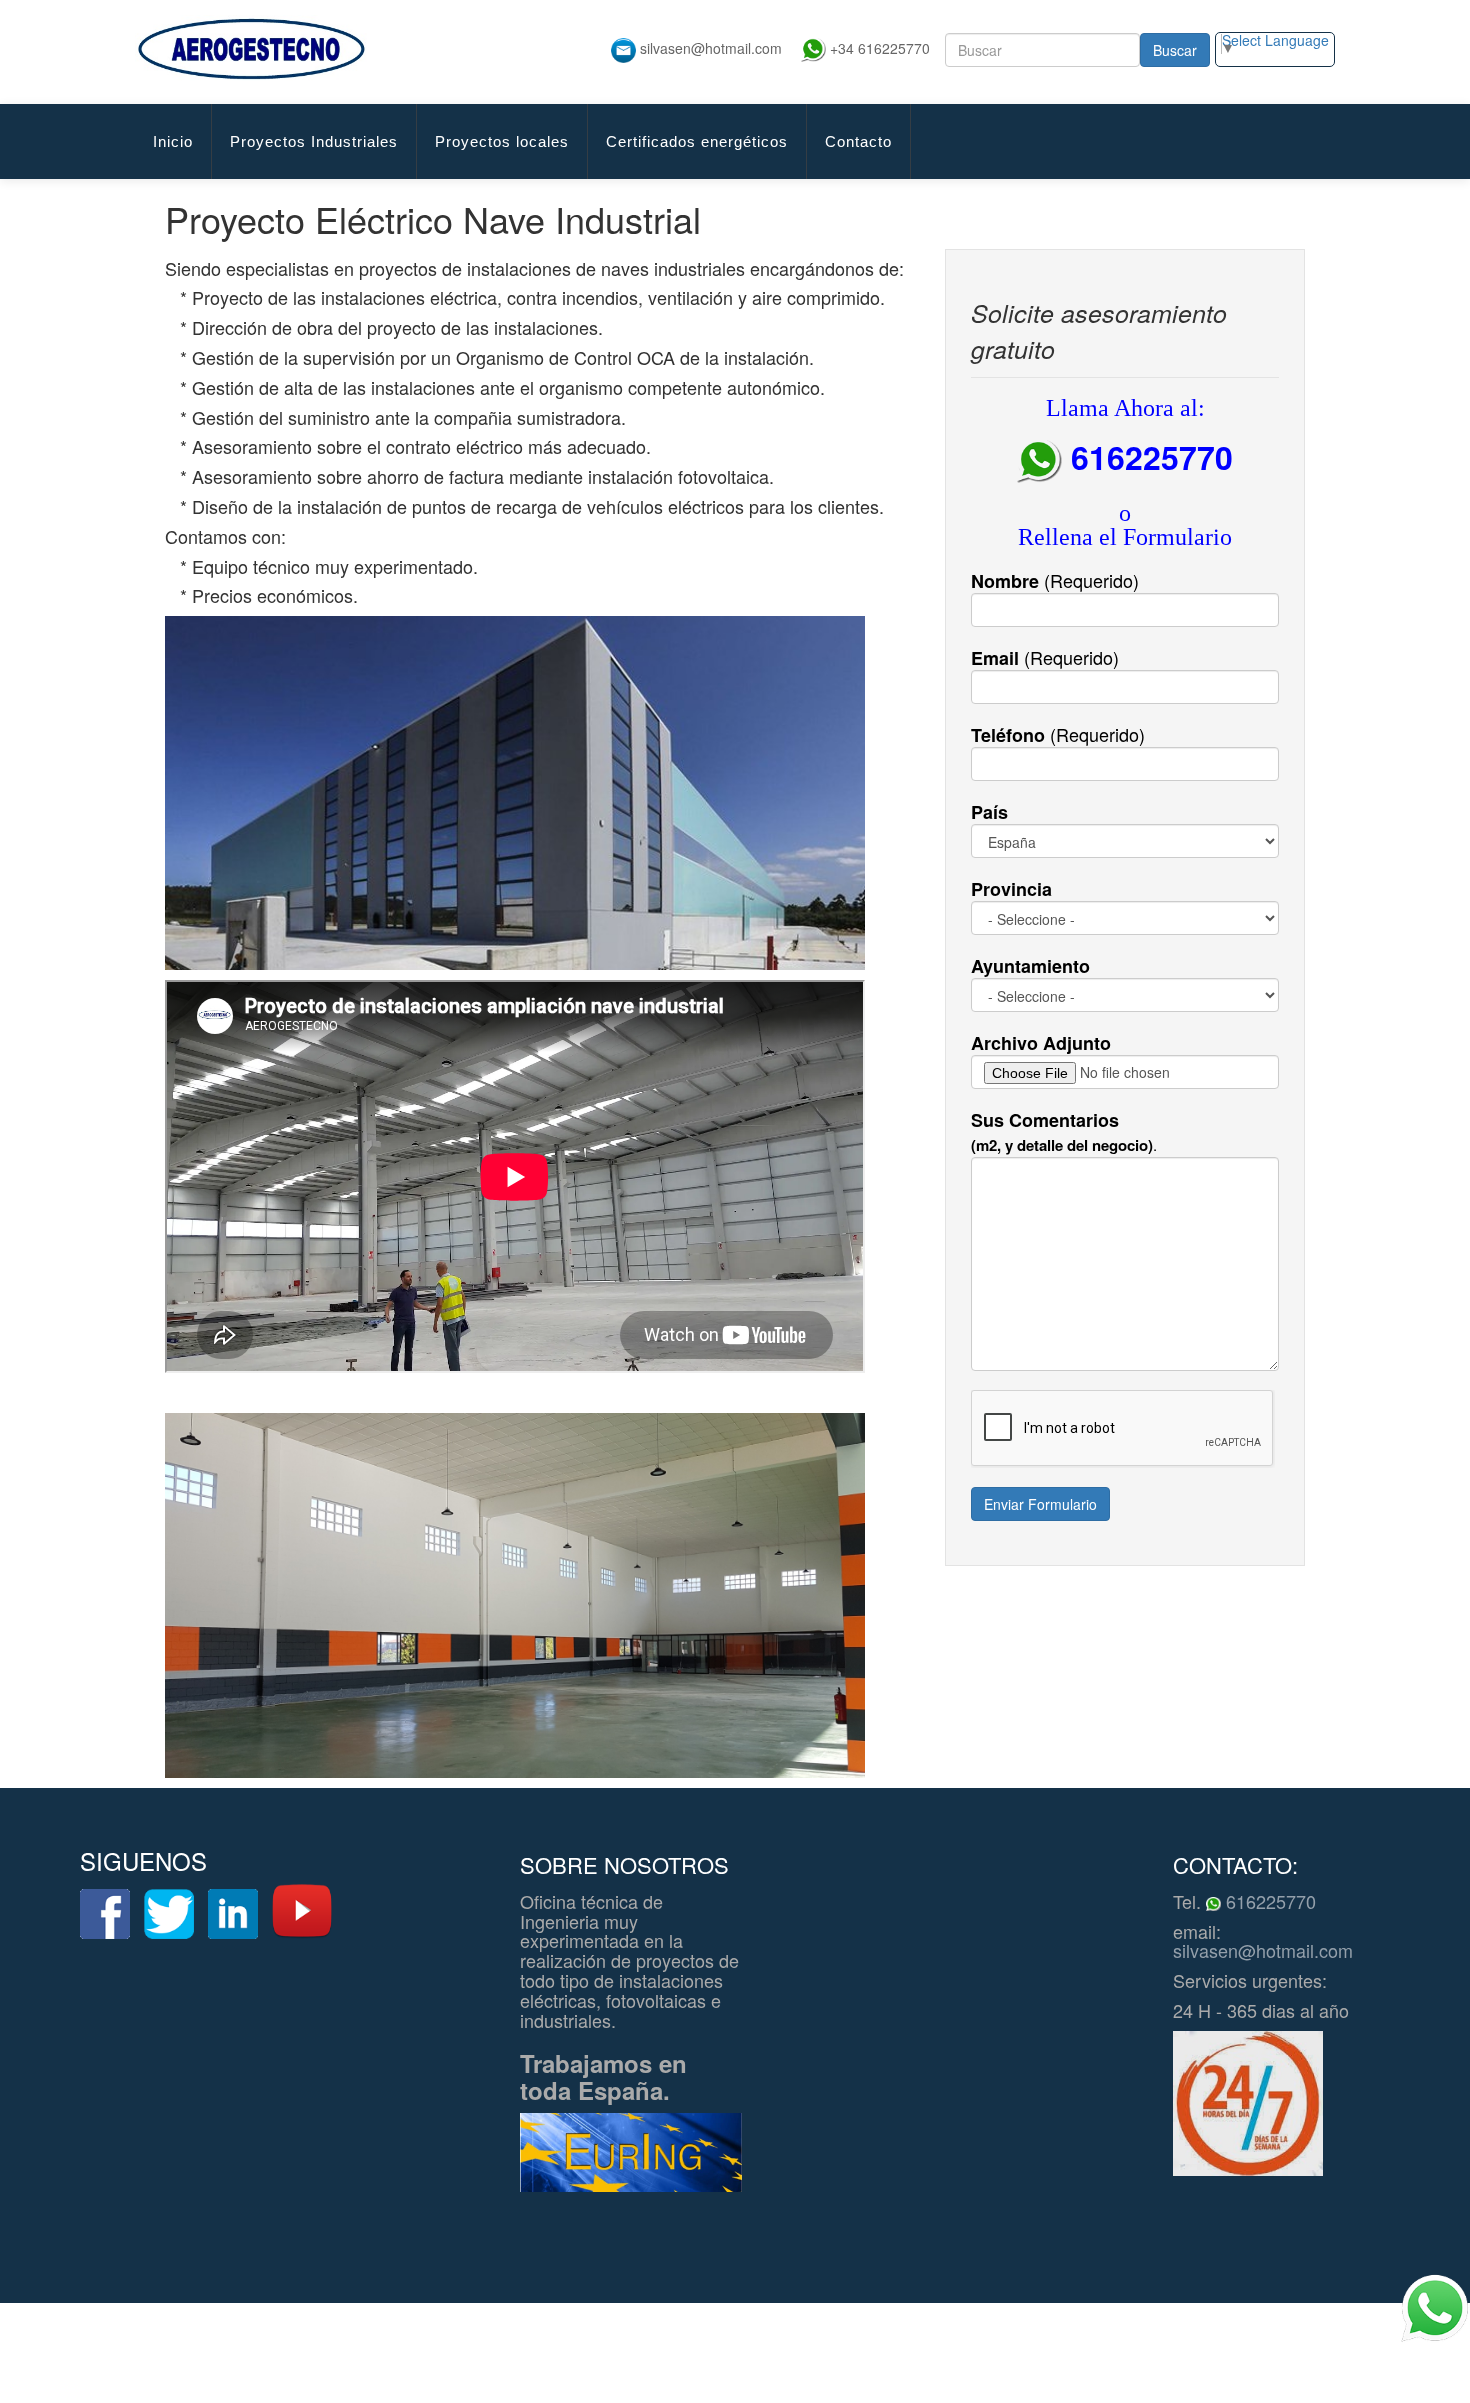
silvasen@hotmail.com (1263, 1950)
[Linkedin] (233, 1914)
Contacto (858, 141)
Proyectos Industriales (314, 141)
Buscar (1175, 50)
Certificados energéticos (697, 141)
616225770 (1268, 1901)
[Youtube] (302, 1911)
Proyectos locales (502, 141)
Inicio (173, 141)
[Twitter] (169, 1914)
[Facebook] (105, 1914)
